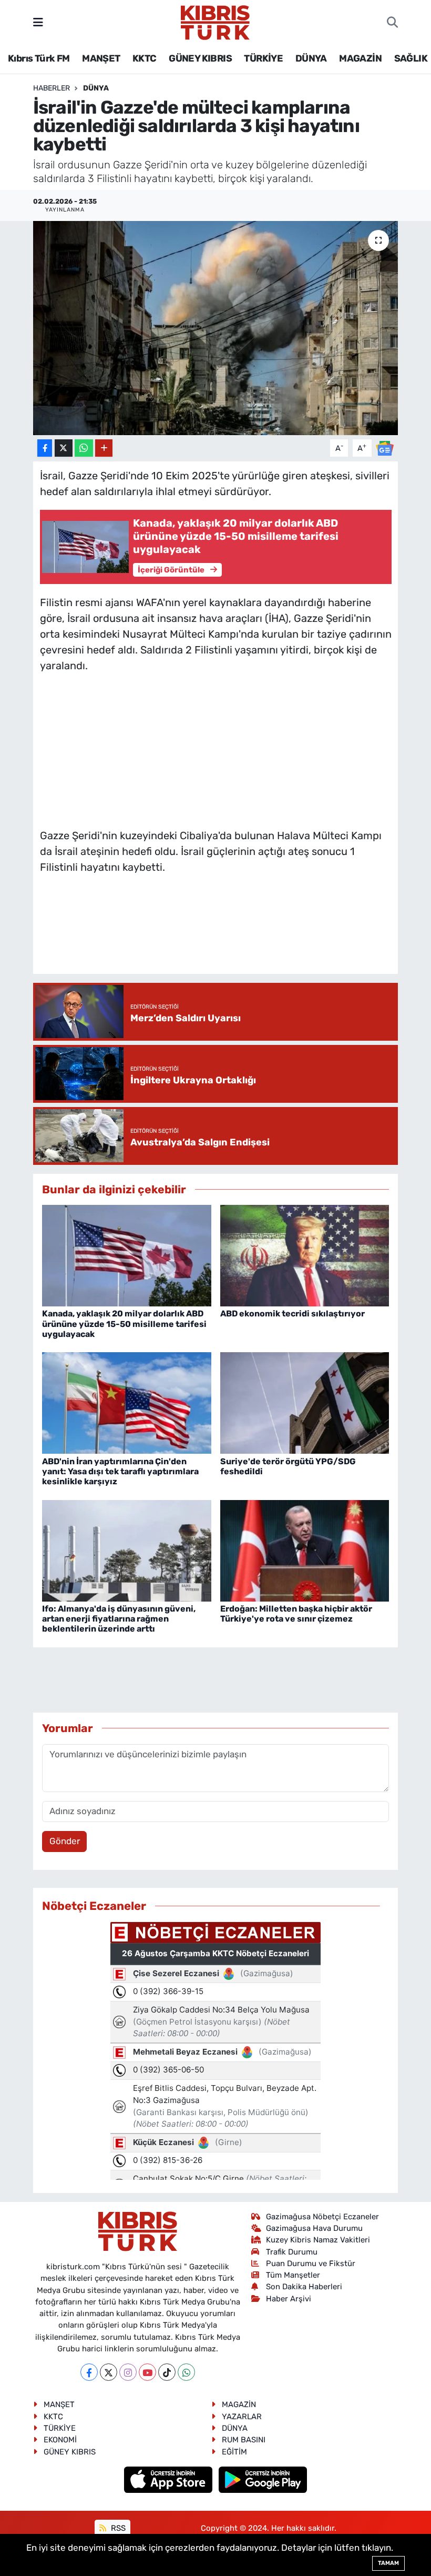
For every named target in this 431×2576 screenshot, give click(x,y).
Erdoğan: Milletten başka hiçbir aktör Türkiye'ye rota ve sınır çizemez (296, 1614)
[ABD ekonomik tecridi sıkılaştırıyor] (305, 1255)
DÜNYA (311, 58)
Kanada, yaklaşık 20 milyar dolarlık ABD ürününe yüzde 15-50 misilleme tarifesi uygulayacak (124, 1324)
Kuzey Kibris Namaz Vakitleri (318, 2240)
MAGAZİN (360, 58)
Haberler (52, 88)
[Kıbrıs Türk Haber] (215, 22)
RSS (117, 2528)
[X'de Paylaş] (64, 448)
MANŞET (101, 58)
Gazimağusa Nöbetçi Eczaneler (322, 2217)
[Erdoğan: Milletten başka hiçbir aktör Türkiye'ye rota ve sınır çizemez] (305, 1550)
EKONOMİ (60, 2440)
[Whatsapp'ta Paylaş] (84, 448)
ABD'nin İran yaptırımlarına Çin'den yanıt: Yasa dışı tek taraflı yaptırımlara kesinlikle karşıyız (120, 1471)
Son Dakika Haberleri (304, 2287)
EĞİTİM (234, 2452)
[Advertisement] (215, 748)
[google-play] (263, 2479)
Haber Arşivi (289, 2299)
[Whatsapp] (186, 2372)
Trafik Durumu (292, 2252)
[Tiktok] (167, 2372)
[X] (109, 2372)
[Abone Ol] (385, 447)
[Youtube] (147, 2372)
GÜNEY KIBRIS (200, 58)
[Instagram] (128, 2372)
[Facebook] (89, 2372)
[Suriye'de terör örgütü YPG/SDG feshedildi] (305, 1402)
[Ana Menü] (38, 22)
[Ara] (392, 23)
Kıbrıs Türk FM (39, 58)
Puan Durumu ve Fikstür (311, 2263)
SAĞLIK (411, 58)
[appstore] (170, 2479)
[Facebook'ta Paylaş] (45, 448)
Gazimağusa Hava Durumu (314, 2228)
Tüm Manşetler (293, 2275)
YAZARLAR (242, 2417)
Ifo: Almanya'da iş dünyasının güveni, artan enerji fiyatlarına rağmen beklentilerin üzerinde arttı (119, 1619)
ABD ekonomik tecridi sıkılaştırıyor (293, 1314)
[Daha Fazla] (104, 448)
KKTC (145, 58)
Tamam (388, 2563)
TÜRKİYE (263, 58)
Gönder (65, 1841)
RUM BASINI (244, 2440)
